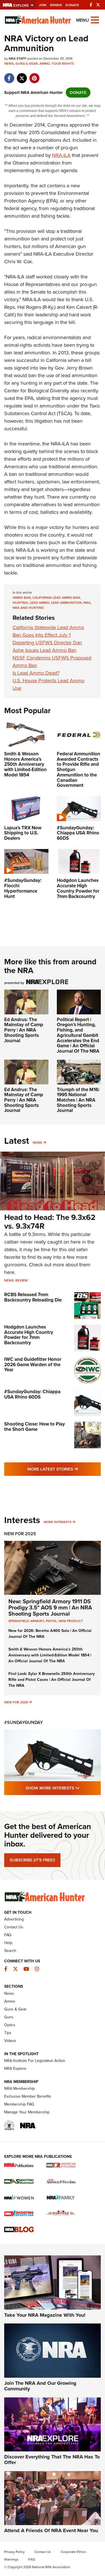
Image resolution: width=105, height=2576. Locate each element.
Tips (8, 2033)
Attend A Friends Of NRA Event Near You (51, 2530)
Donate (72, 5)
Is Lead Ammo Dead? (36, 673)
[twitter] (22, 75)
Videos (10, 2041)
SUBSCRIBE (32, 1860)
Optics (10, 2025)
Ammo (45, 64)
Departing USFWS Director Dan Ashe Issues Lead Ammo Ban (47, 646)
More (38, 1143)
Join (43, 5)
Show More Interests (63, 1788)
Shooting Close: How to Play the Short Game (35, 1427)
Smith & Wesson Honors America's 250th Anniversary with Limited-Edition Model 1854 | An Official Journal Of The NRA (50, 1655)
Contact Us (14, 1927)
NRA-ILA (61, 155)
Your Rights (63, 64)
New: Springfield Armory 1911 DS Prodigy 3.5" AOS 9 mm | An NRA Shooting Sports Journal (50, 1607)
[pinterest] (34, 75)
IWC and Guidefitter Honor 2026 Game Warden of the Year (33, 1364)
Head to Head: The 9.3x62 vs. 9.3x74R (50, 1222)
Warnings (11, 2559)
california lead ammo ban (56, 598)
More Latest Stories (64, 1469)
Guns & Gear (27, 64)
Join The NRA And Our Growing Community (40, 2386)
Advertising (14, 1919)
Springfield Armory (26, 1621)
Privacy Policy (14, 2552)
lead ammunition (66, 603)
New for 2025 (16, 1702)
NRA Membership (19, 2089)
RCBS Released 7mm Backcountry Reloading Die (33, 1297)
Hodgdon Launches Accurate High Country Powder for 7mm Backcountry (29, 1335)
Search (10, 1951)
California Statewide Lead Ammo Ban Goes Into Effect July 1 (48, 631)
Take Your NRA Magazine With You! (45, 2315)
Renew (56, 5)
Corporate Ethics (73, 2552)
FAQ (8, 1935)
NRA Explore (15, 2069)
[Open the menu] (95, 20)
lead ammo (39, 603)
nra (87, 603)
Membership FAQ (19, 2104)
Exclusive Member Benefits (28, 2096)
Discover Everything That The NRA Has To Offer (52, 2460)
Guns (9, 2017)
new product (71, 1621)
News (9, 64)
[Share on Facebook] (9, 75)
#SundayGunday (24, 1722)
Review (22, 1280)
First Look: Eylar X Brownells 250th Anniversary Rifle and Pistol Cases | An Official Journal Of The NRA (52, 1680)
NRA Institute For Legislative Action (35, 2061)
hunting (20, 603)
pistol (51, 1621)
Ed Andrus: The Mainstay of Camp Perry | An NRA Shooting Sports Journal (24, 1030)
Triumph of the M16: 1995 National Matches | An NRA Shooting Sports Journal (78, 1100)
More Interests (58, 1522)
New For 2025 (20, 1534)
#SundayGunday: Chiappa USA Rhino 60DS (32, 1394)
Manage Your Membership (27, 2112)
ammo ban (22, 598)
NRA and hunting (28, 608)
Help (8, 1943)
